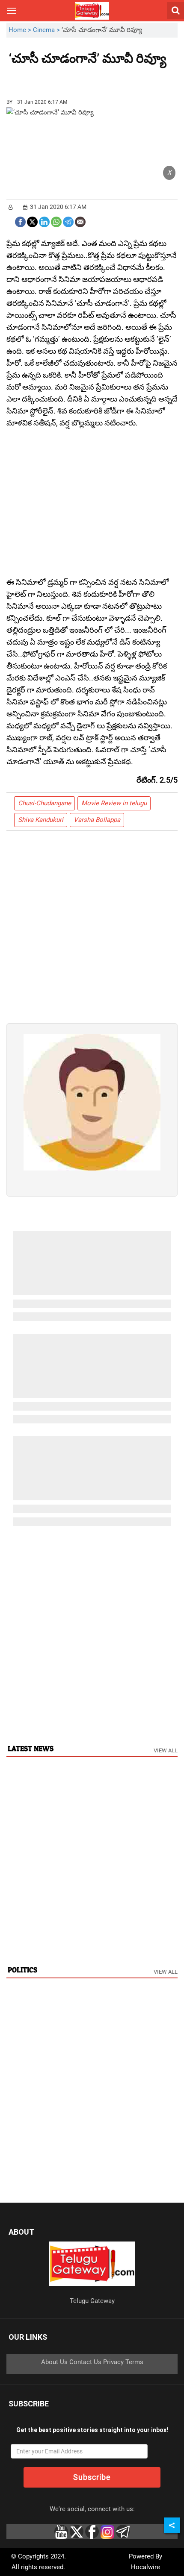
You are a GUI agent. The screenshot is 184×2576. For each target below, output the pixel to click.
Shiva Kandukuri (41, 820)
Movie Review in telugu (114, 803)
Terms (134, 2362)
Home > (21, 30)
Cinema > (47, 30)
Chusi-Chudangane (45, 803)
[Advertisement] (56, 79)
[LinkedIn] (44, 221)
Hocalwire (145, 2567)
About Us (54, 2362)
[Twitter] (32, 221)
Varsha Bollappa (97, 820)
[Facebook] (20, 221)
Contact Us (85, 2362)
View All (166, 1750)
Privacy (113, 2362)
